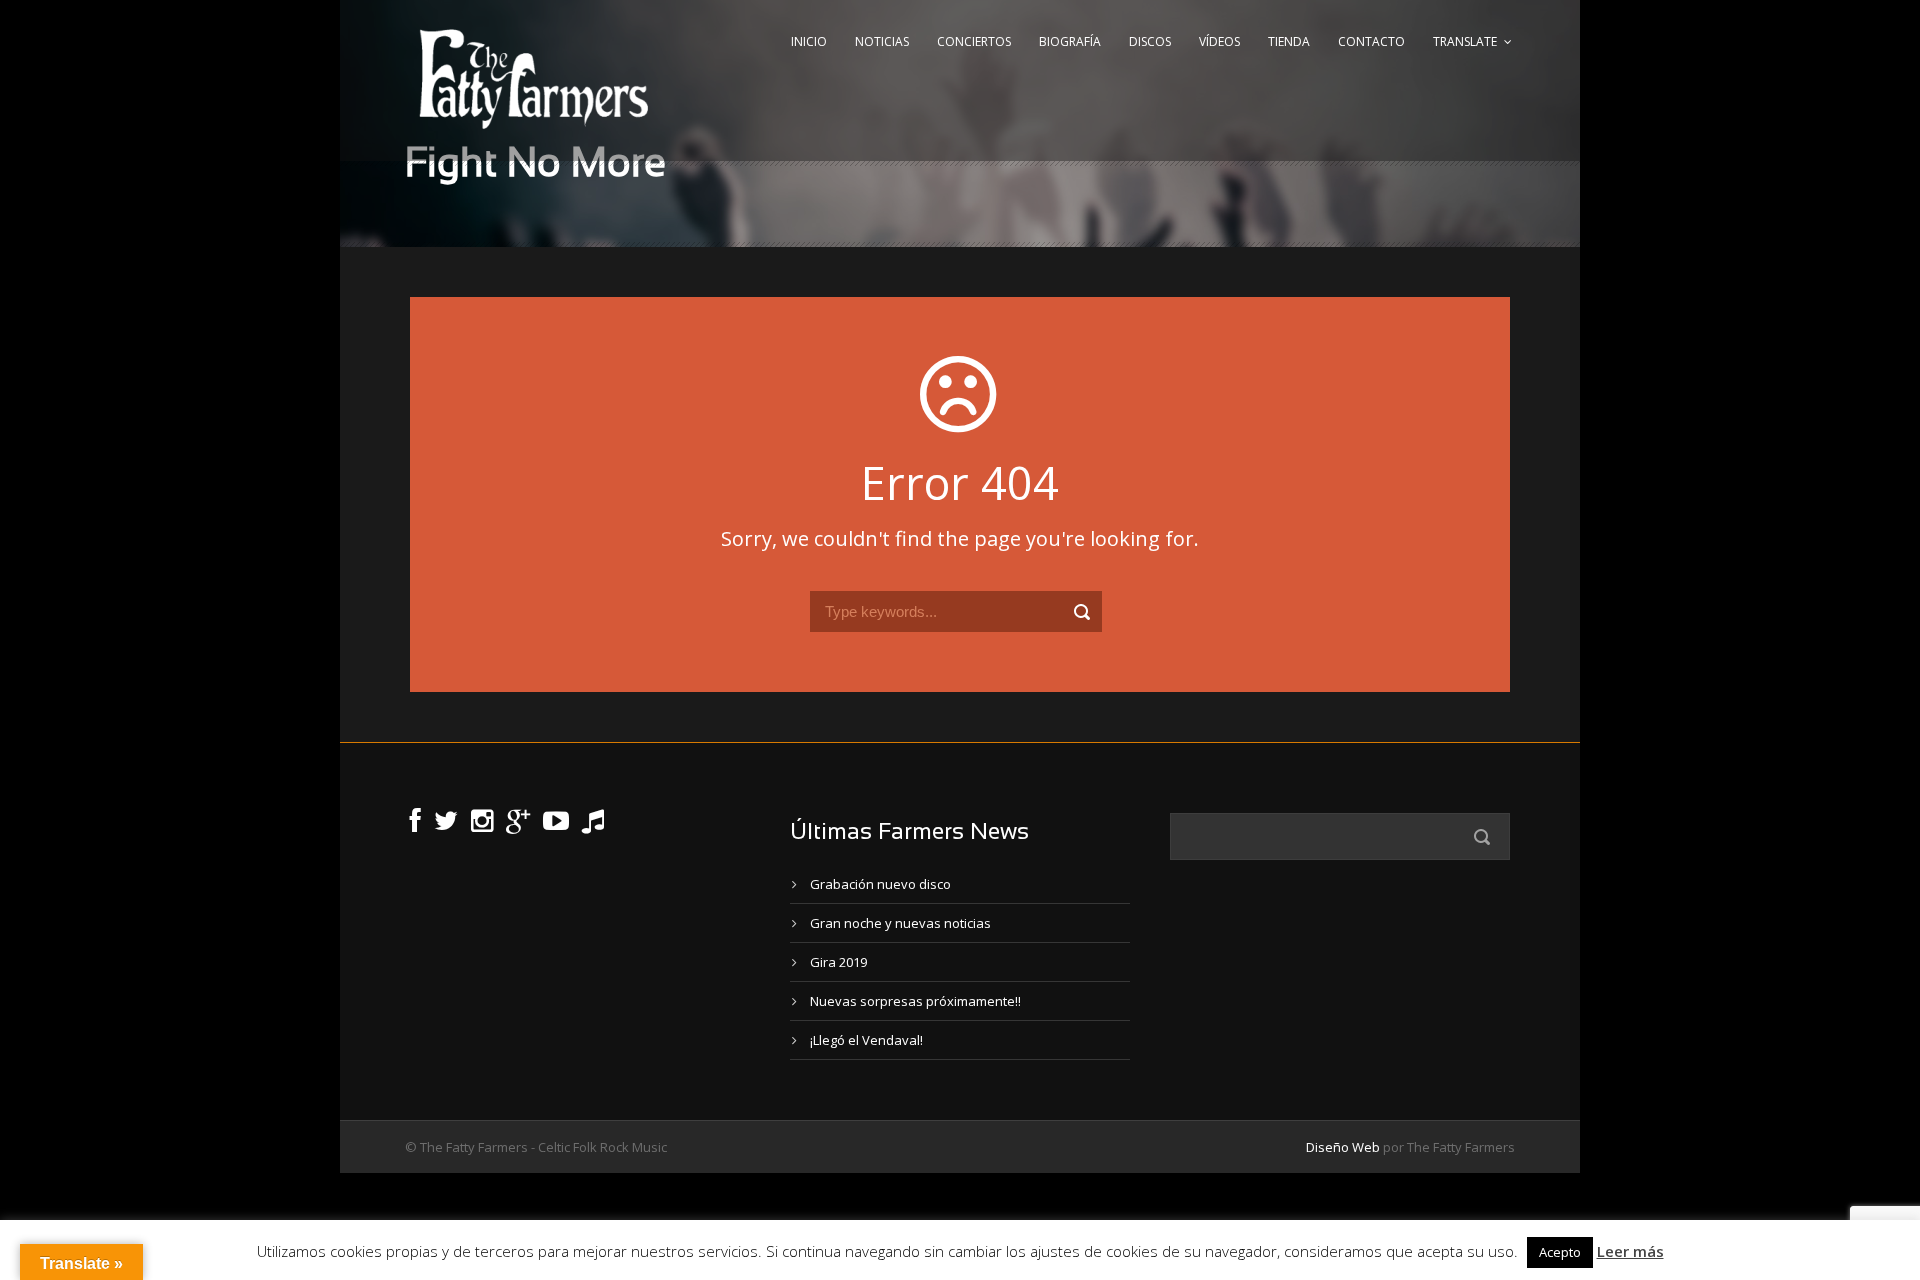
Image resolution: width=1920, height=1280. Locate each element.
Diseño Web (1343, 1147)
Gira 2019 (838, 962)
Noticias (882, 41)
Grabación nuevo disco (880, 884)
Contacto (1371, 41)
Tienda (1289, 41)
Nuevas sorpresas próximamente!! (915, 1001)
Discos (1150, 41)
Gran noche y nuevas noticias (900, 923)
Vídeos (1219, 41)
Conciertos (974, 41)
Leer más (1630, 1251)
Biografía (1070, 41)
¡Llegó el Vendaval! (866, 1040)
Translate (1465, 41)
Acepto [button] (1560, 1252)
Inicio (809, 41)
